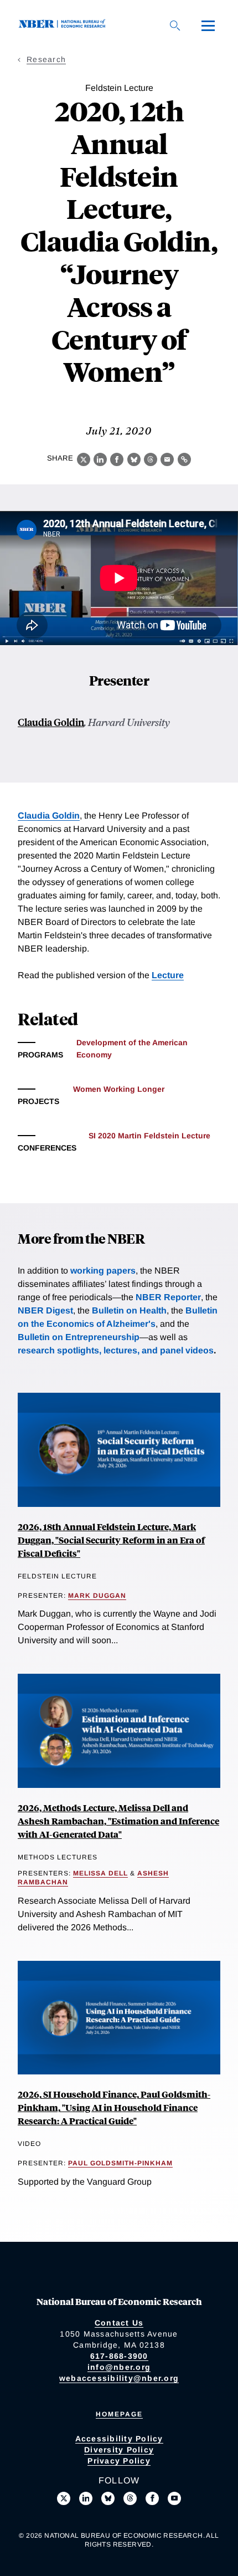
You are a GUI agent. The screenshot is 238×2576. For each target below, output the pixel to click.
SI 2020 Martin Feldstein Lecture (149, 1136)
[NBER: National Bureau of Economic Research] (64, 25)
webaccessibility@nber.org (119, 2378)
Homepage (119, 2414)
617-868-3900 (119, 2356)
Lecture (168, 975)
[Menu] (208, 25)
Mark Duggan (97, 1596)
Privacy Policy (119, 2461)
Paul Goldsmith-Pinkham (120, 2163)
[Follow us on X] (64, 2498)
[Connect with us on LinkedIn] (86, 2498)
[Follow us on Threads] (130, 2498)
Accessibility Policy (119, 2439)
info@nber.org (119, 2367)
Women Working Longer (119, 1089)
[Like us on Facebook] (152, 2498)
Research (46, 59)
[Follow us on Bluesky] (108, 2498)
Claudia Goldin (51, 722)
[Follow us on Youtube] (174, 2498)
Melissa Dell (100, 1873)
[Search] (175, 25)
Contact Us (119, 2323)
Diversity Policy (119, 2450)
